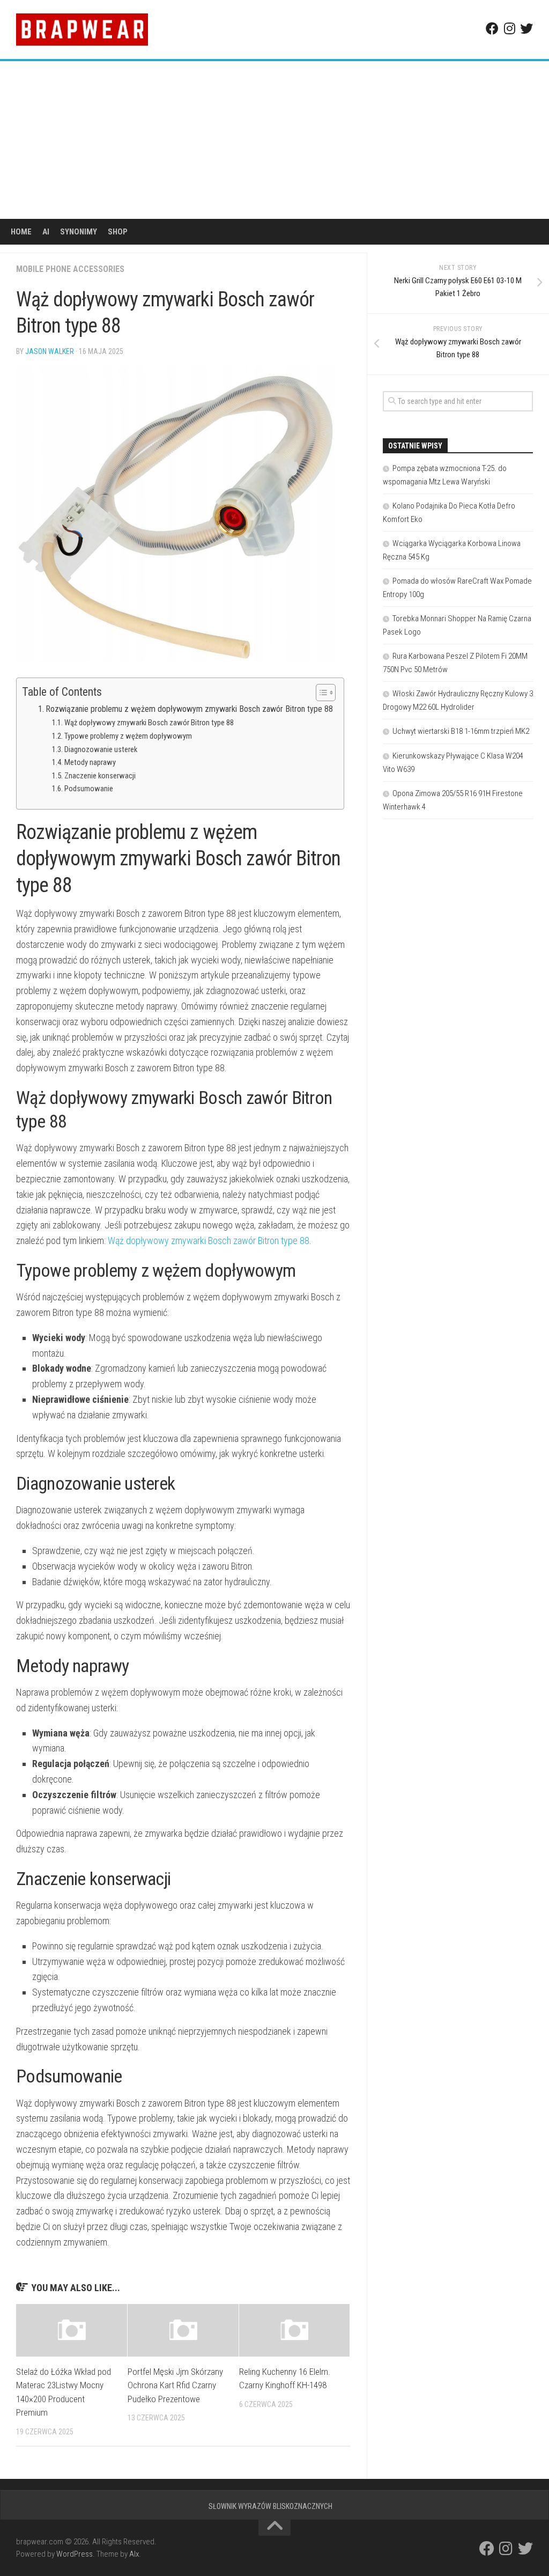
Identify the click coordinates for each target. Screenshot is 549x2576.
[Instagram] (509, 28)
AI (46, 232)
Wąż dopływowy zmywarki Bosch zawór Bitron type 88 (149, 723)
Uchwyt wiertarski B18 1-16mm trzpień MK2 (461, 731)
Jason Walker (50, 351)
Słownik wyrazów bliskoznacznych (270, 2506)
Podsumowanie (89, 789)
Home (21, 232)
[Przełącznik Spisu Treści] (320, 693)
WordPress (75, 2554)
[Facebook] (492, 28)
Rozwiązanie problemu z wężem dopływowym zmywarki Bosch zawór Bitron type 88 (189, 709)
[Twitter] (526, 28)
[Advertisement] (274, 142)
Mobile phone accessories (70, 269)
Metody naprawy (90, 762)
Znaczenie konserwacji (100, 776)
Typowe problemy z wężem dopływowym (128, 736)
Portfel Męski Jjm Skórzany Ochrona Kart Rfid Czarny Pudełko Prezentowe (175, 2385)
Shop (118, 232)
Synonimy (79, 232)
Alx (134, 2554)
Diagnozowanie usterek (101, 749)
